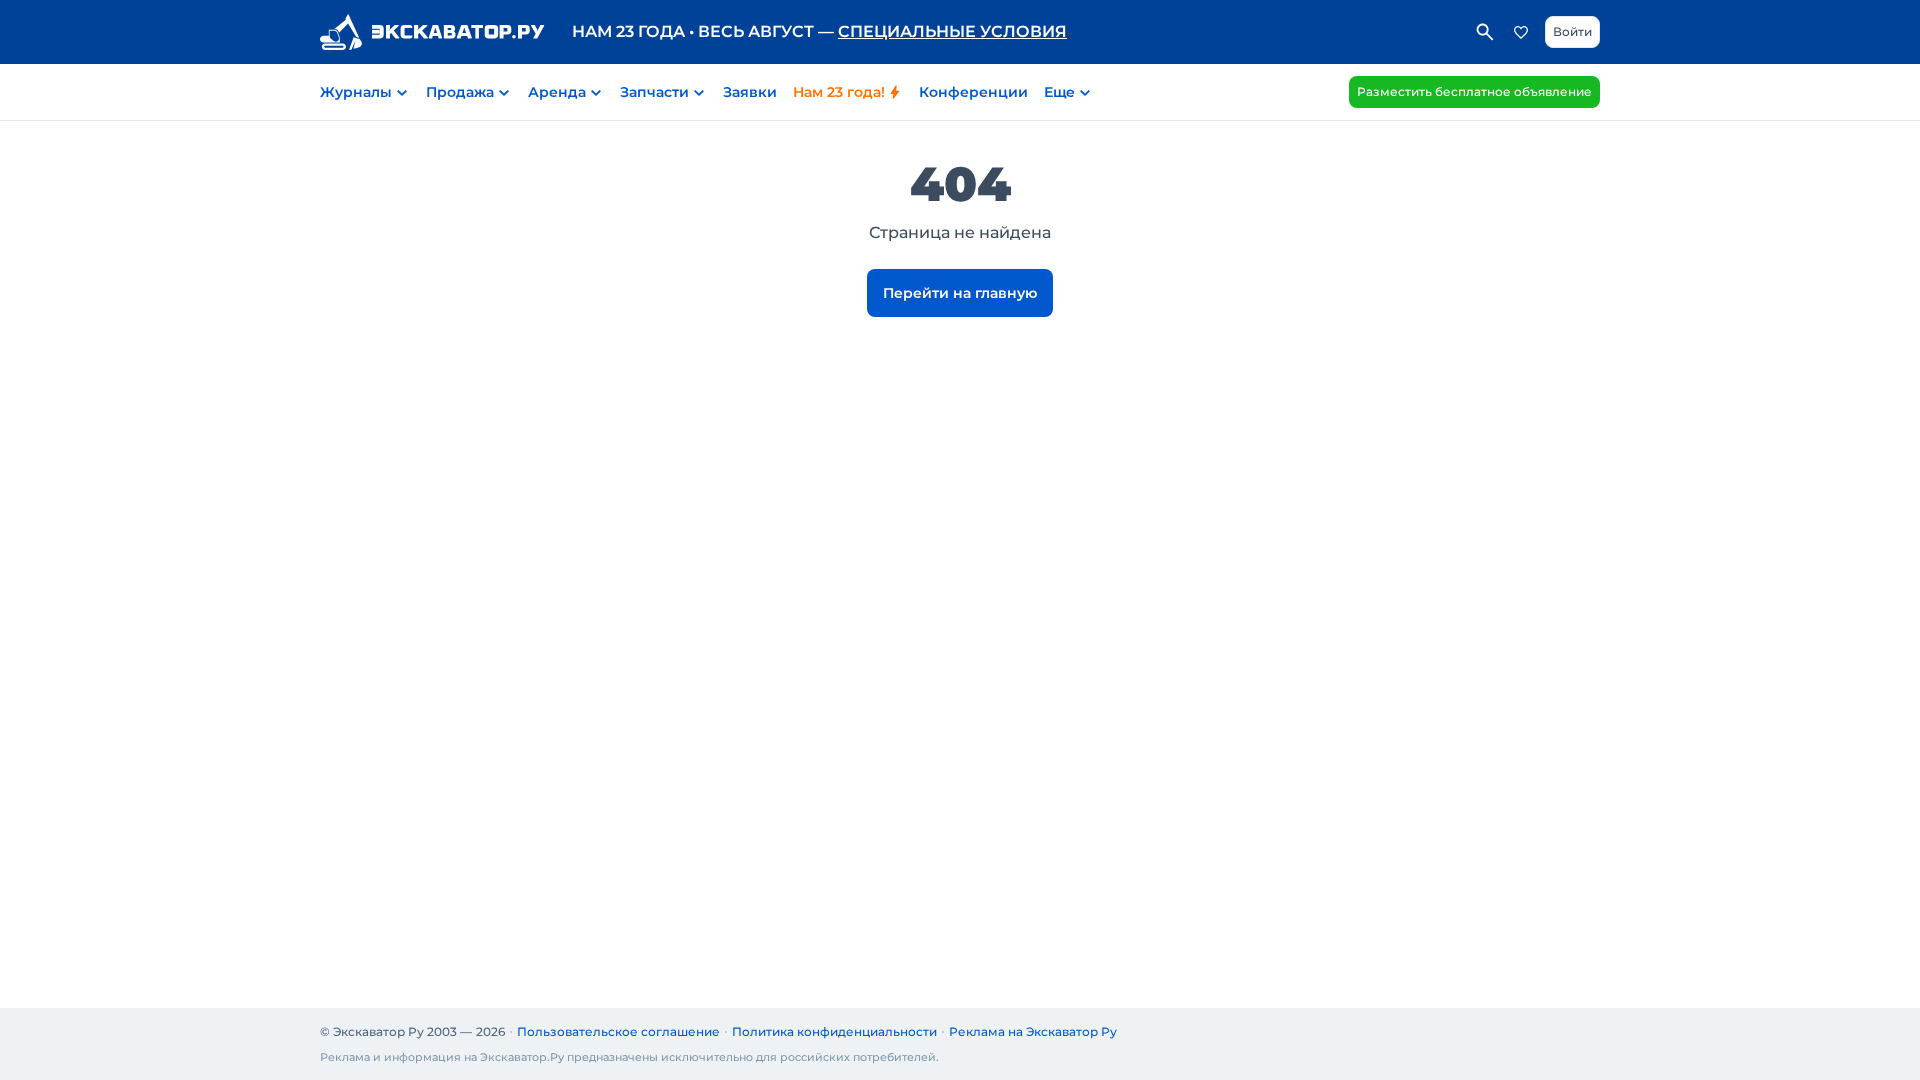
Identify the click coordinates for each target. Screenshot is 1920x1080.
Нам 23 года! (839, 92)
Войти (1572, 31)
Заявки (750, 92)
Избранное (1521, 32)
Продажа (460, 92)
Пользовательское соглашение (618, 1031)
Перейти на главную (960, 293)
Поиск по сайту (1485, 32)
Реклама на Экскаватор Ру (1033, 1031)
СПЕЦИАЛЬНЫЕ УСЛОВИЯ (952, 31)
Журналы (356, 92)
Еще (1059, 92)
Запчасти (654, 92)
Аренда (557, 92)
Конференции (973, 92)
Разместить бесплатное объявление (1474, 91)
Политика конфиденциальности (834, 1031)
